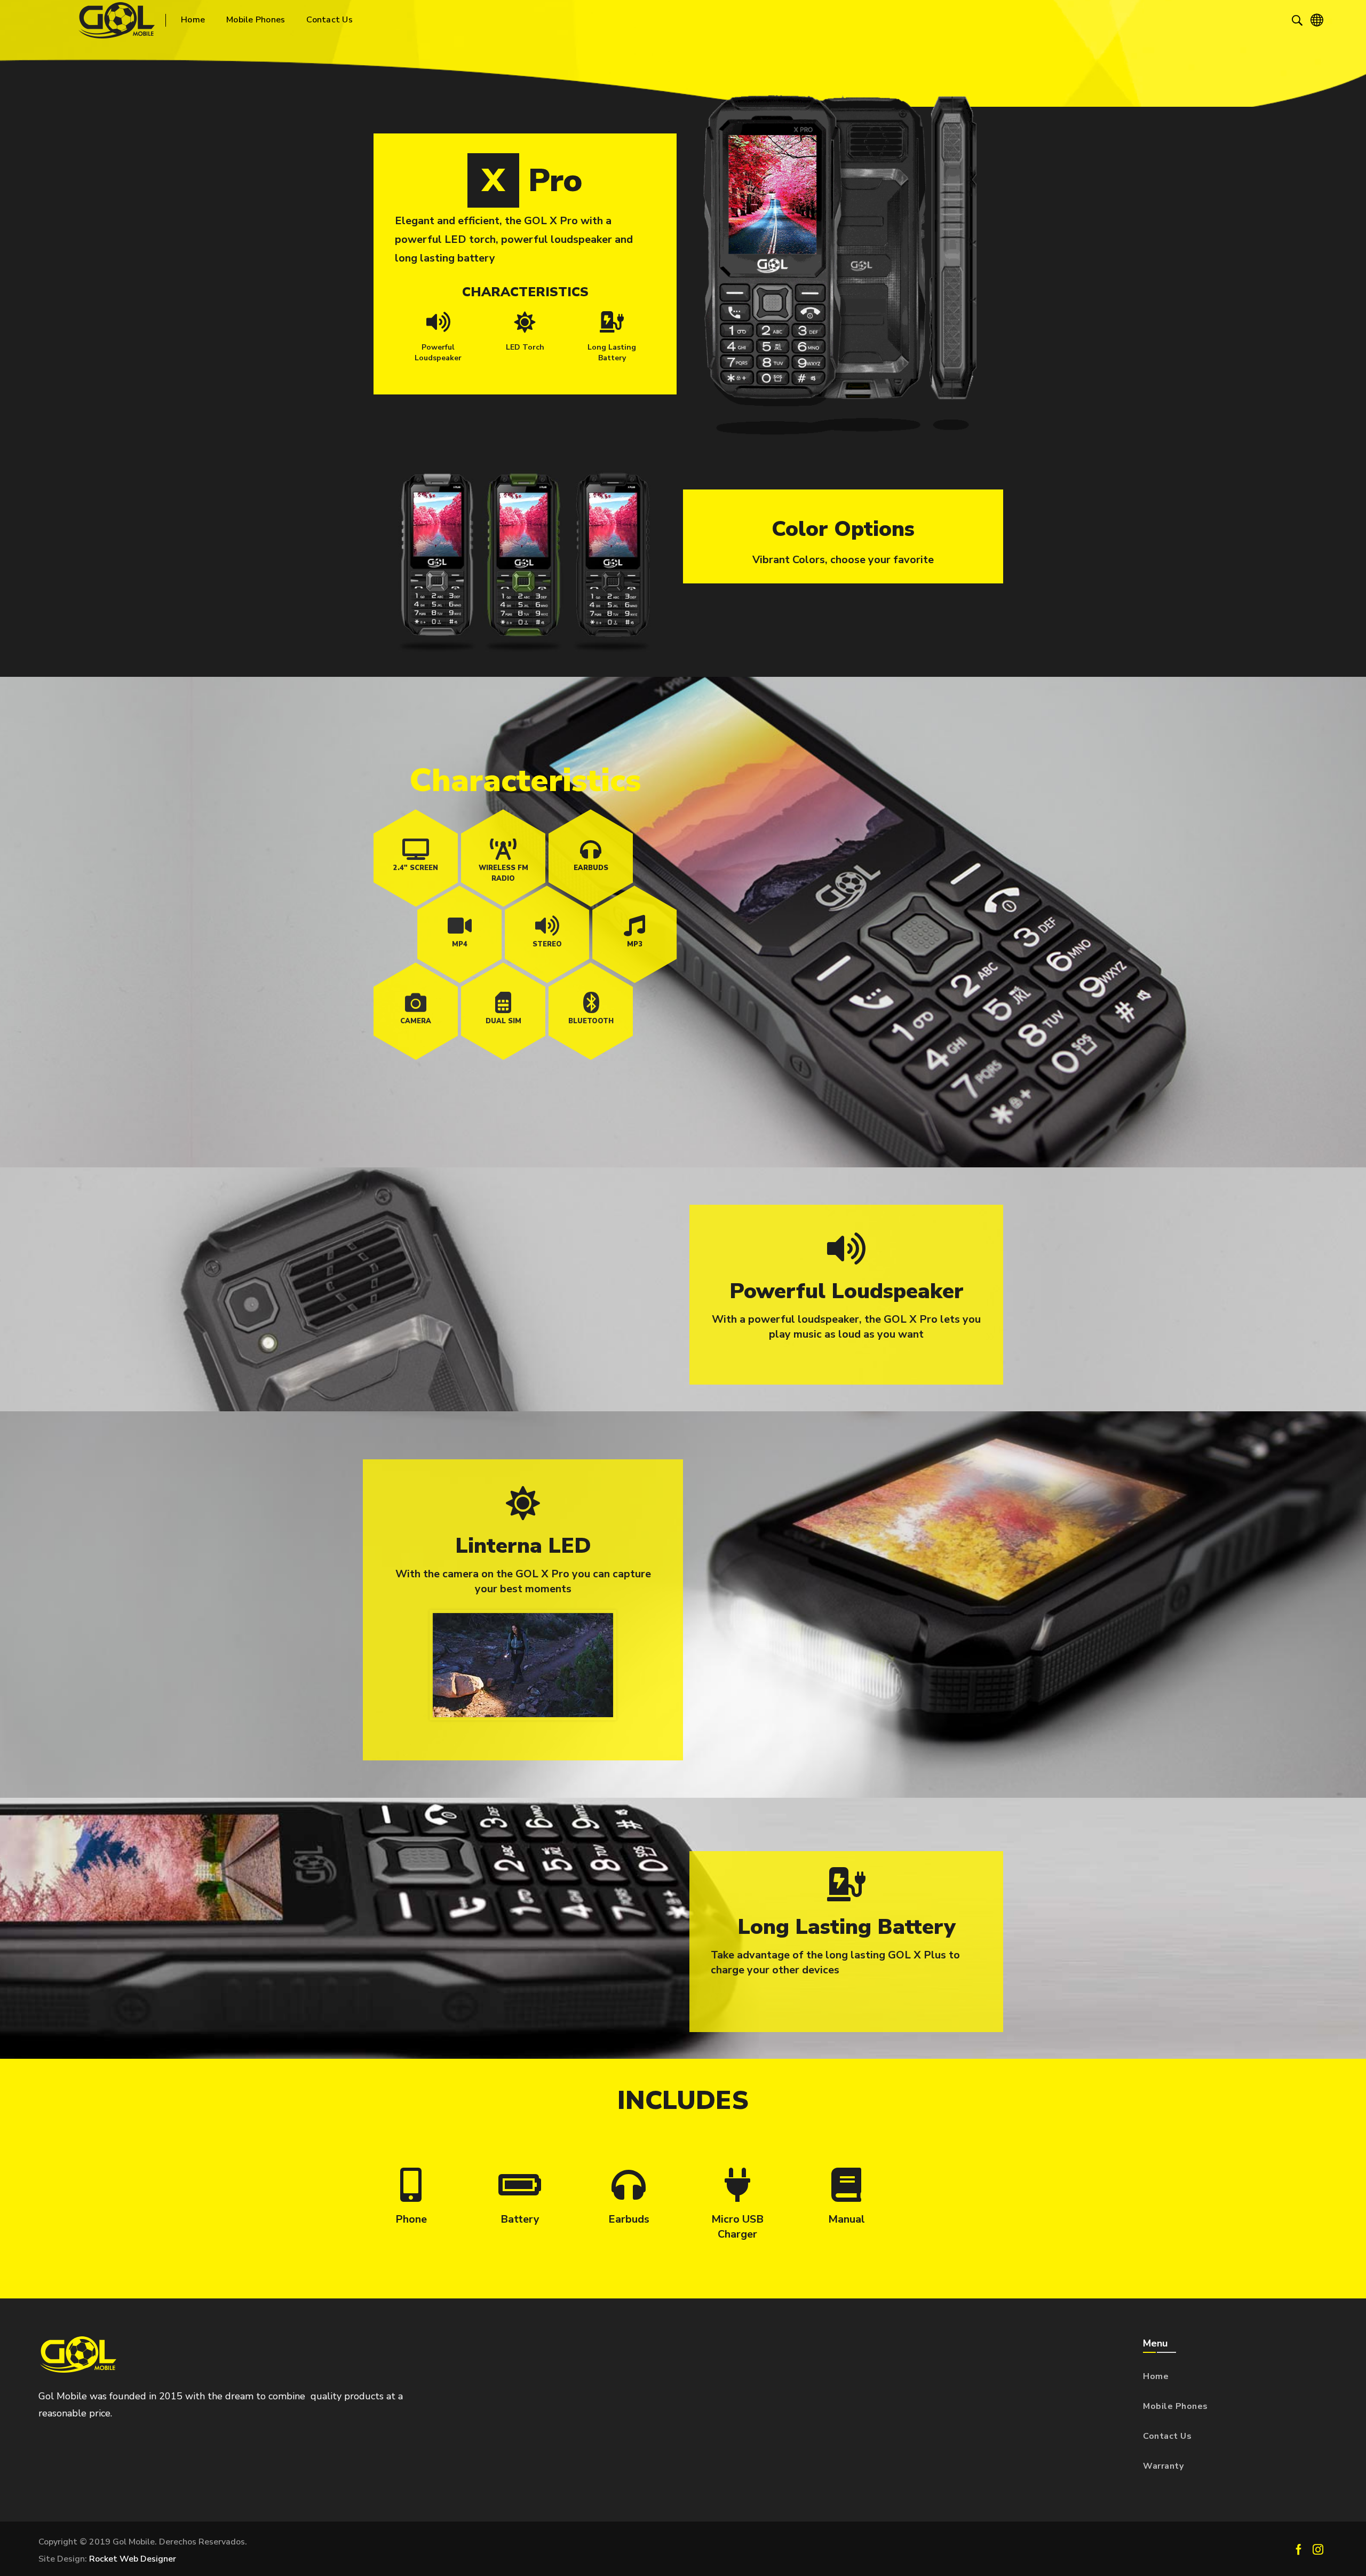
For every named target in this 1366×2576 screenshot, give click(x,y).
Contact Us (1167, 2436)
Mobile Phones (1176, 2406)
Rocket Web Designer (133, 2559)
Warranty (1163, 2466)
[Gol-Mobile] (117, 20)
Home (1156, 2376)
